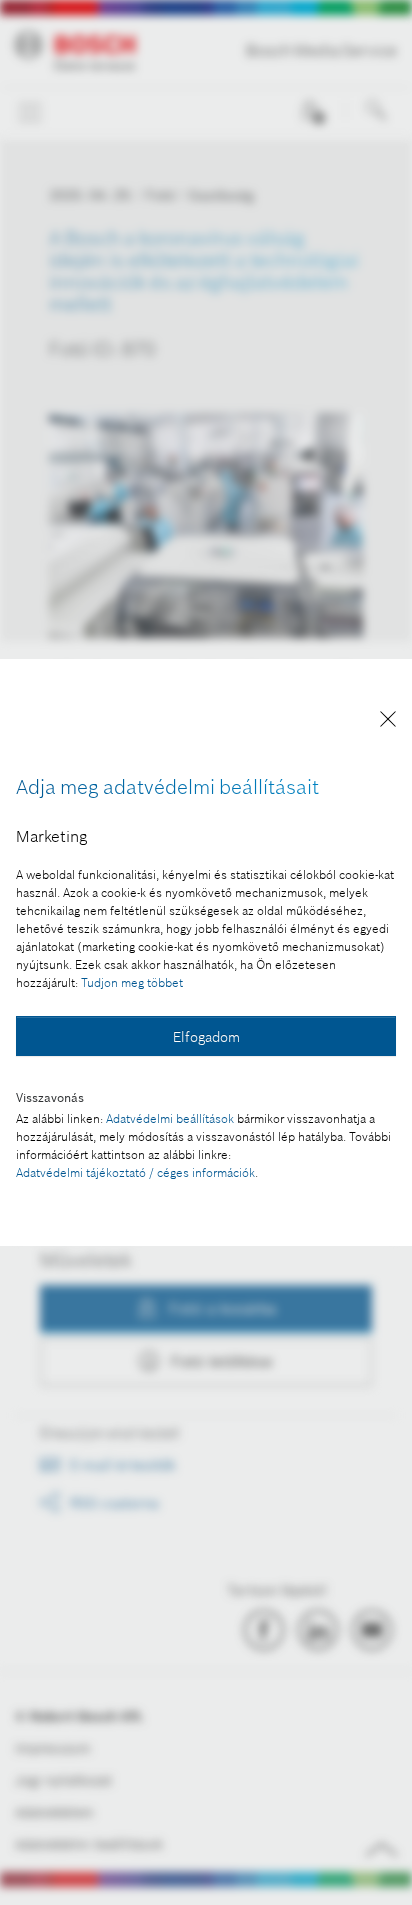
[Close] (388, 722)
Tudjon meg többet (132, 982)
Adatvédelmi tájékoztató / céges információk (135, 1172)
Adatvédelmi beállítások (170, 1118)
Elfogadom (206, 1037)
